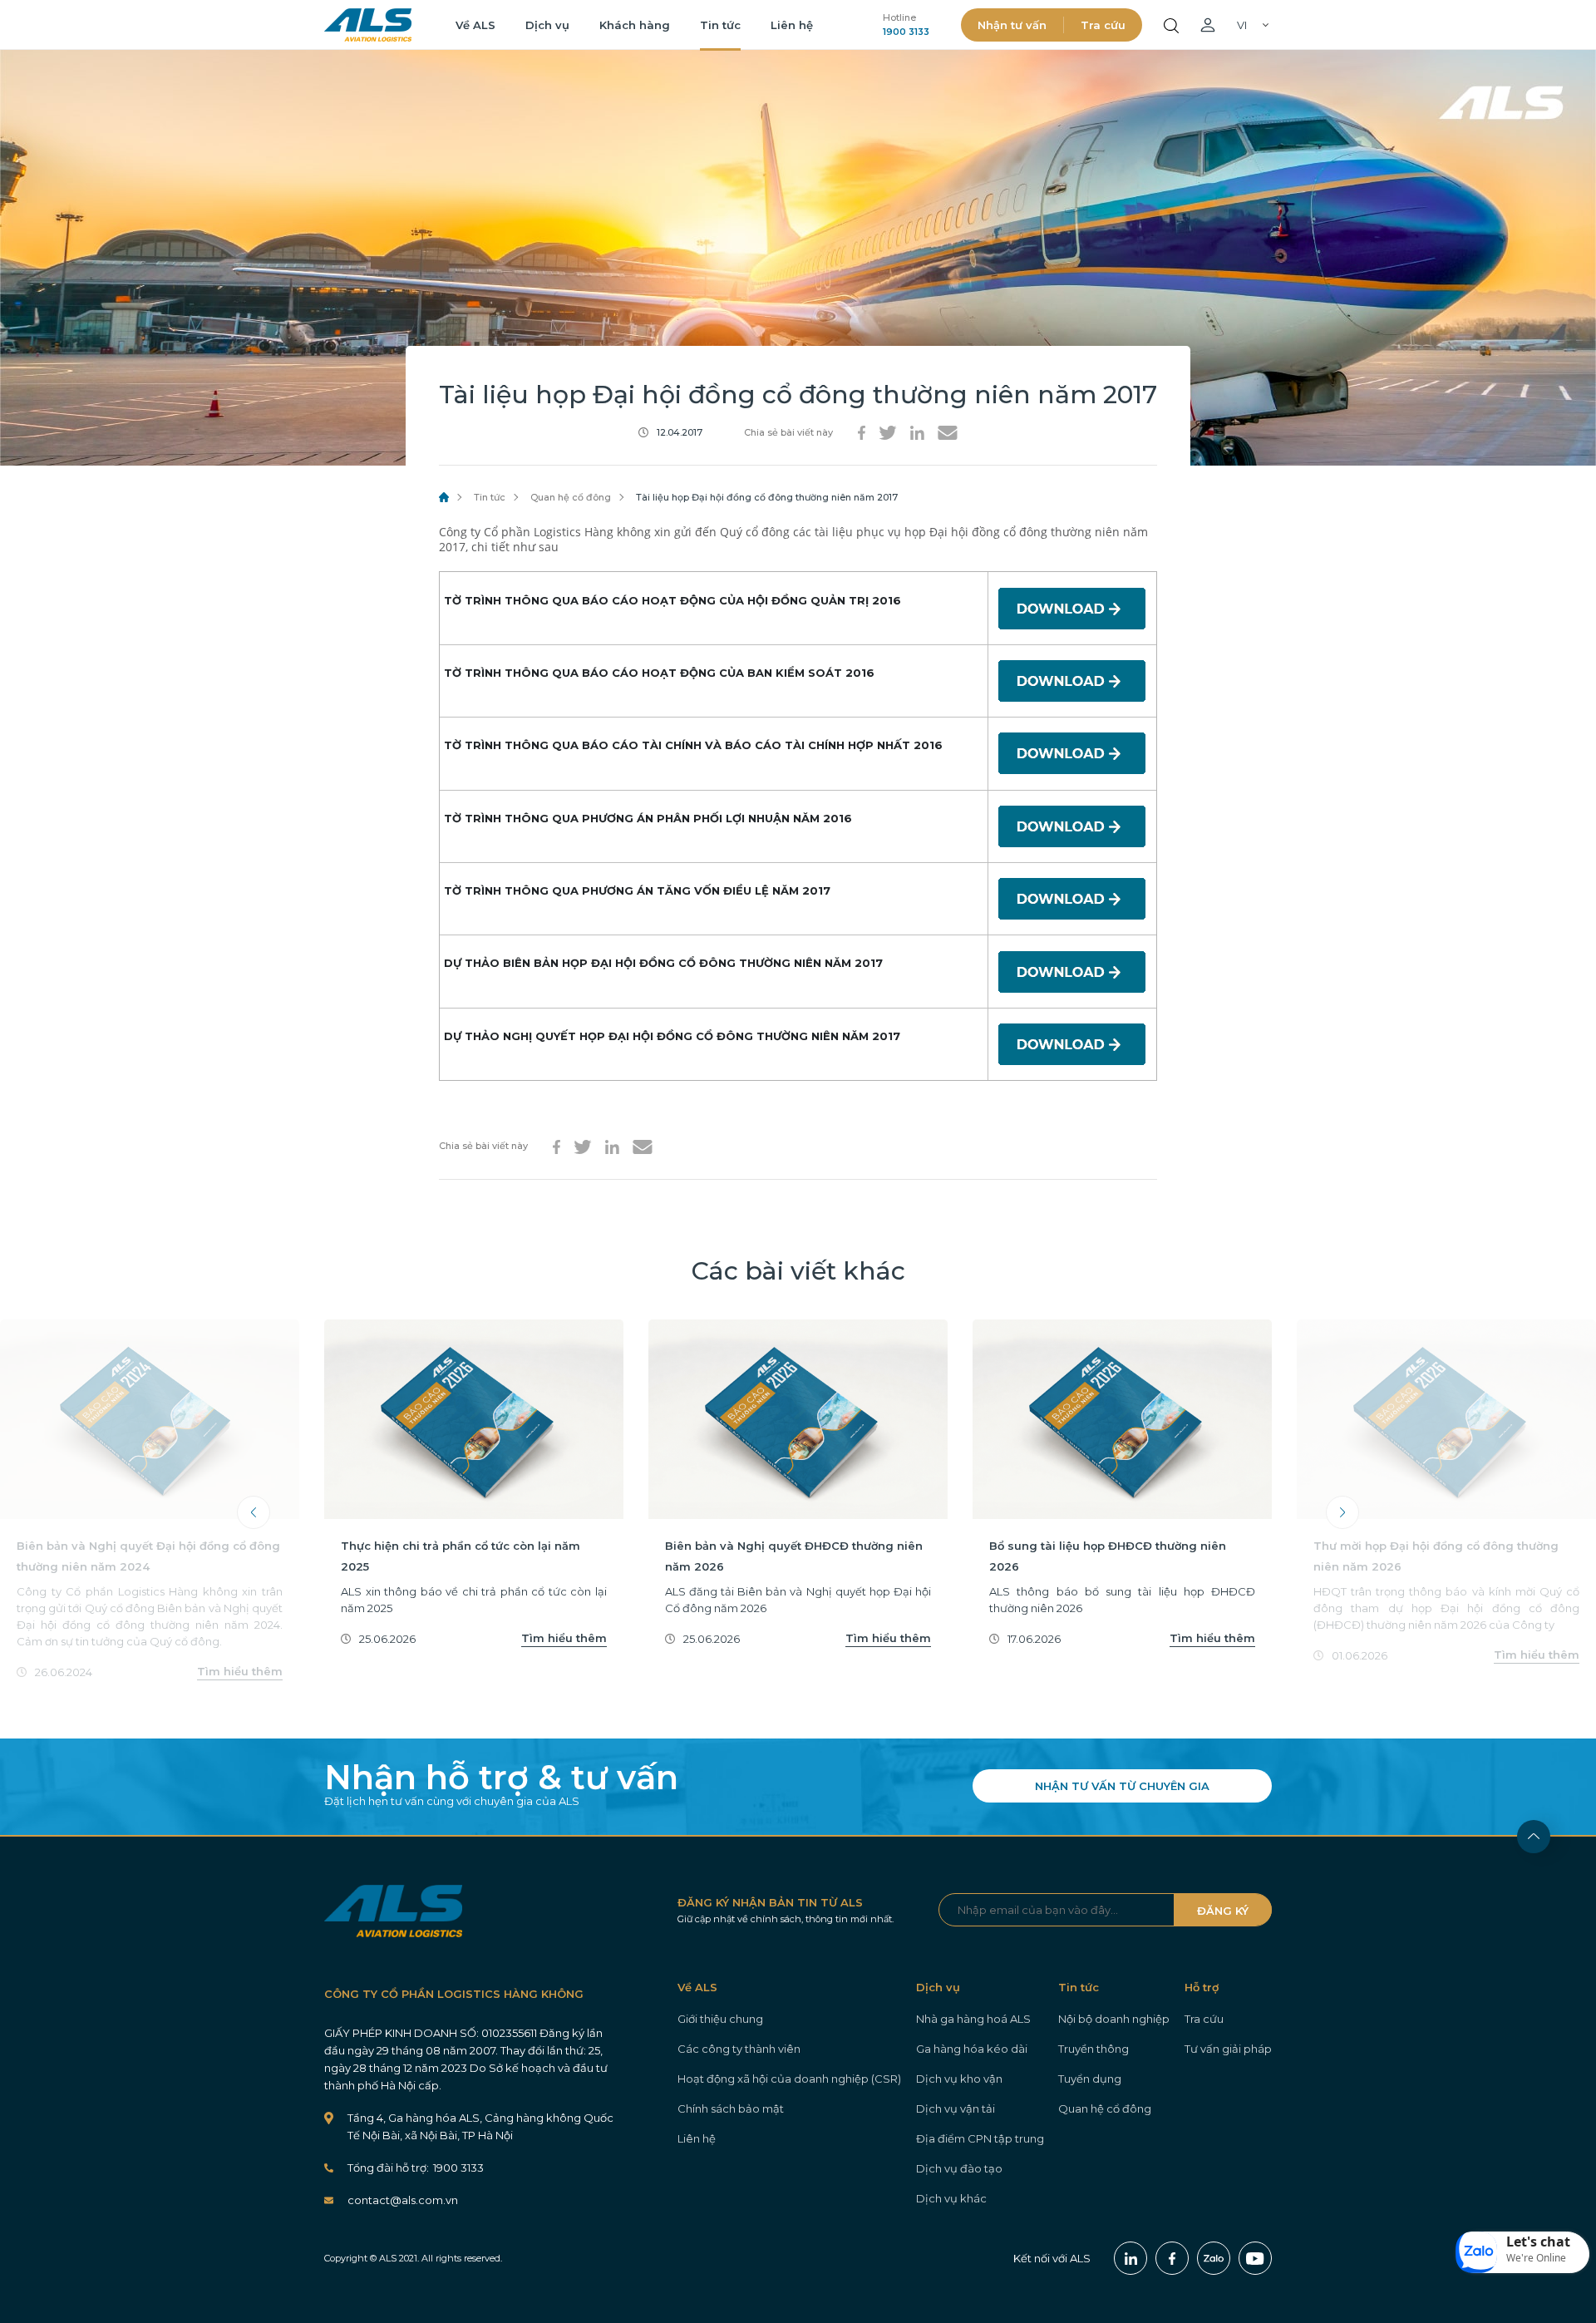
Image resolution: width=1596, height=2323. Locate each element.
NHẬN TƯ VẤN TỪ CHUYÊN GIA (1122, 1786)
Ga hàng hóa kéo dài (972, 2049)
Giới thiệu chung (720, 2019)
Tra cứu (1103, 25)
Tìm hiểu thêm (240, 1671)
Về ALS (475, 25)
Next (1342, 1512)
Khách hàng (635, 25)
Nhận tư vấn (1012, 25)
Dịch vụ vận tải (956, 2108)
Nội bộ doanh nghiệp (1114, 2019)
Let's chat (1538, 2242)
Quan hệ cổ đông (571, 497)
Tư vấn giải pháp (1228, 2049)
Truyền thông (1094, 2049)
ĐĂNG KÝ (1223, 1911)
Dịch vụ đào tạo (959, 2168)
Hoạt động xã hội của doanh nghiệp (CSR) (789, 2079)
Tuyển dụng (1090, 2079)
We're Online (1536, 2258)
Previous (254, 1512)
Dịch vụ (547, 25)
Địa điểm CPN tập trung (980, 2138)
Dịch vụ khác (951, 2198)
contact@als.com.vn (403, 2200)
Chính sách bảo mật (731, 2108)
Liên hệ (792, 25)
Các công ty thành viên (739, 2049)
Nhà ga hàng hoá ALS (973, 2019)
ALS (368, 25)
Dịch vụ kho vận (959, 2079)
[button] (1523, 2252)
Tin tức (720, 25)
